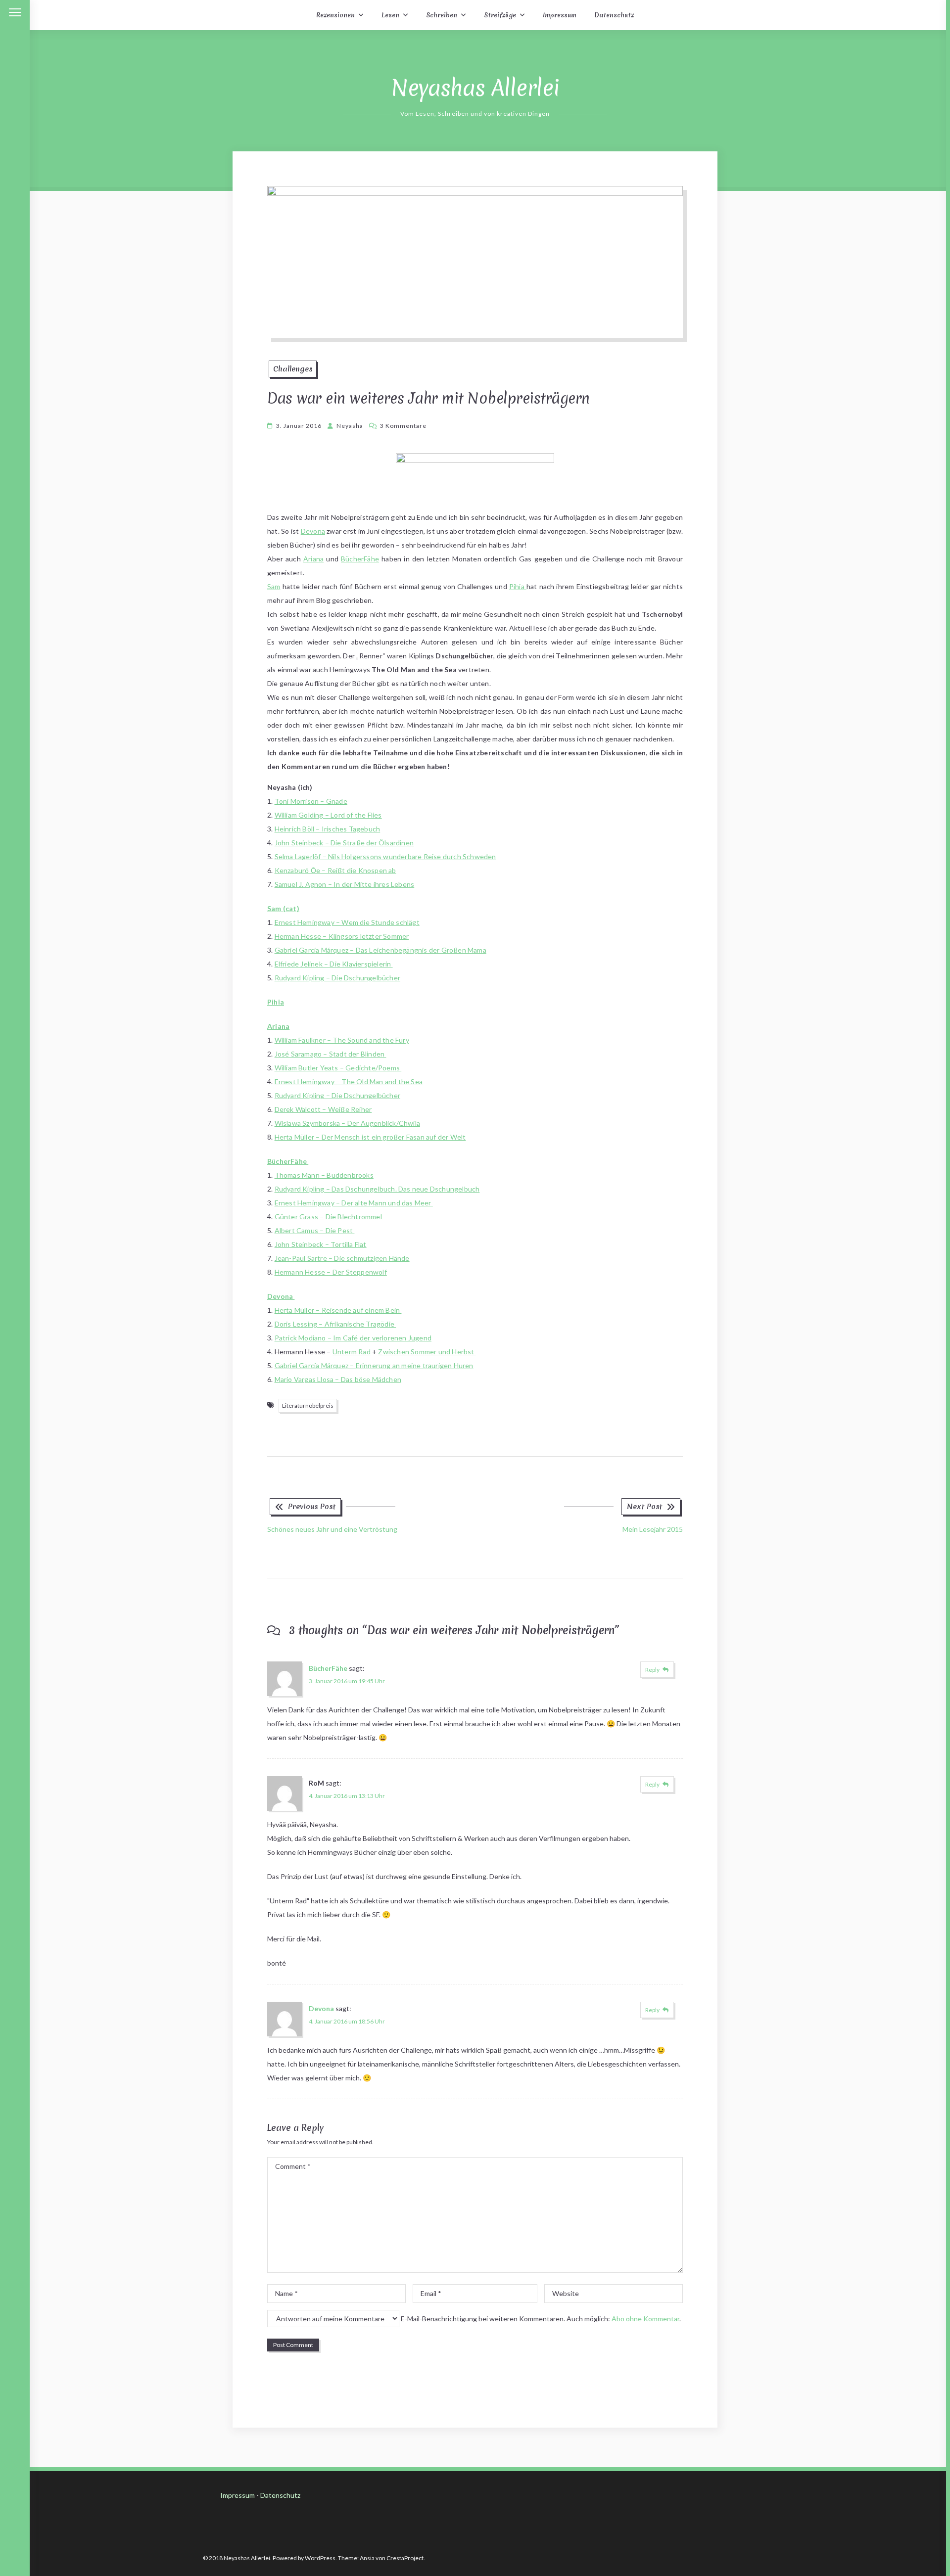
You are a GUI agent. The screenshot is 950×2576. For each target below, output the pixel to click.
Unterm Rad (352, 1352)
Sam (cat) (283, 908)
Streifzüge (500, 15)
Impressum (560, 15)
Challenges (293, 369)
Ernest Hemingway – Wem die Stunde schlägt (347, 922)
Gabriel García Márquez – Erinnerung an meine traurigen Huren (374, 1365)
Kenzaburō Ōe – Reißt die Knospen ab (335, 870)
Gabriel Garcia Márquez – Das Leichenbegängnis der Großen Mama (380, 950)
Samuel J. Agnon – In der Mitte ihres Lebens (345, 884)
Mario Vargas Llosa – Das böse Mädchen (338, 1379)
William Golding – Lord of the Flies (328, 815)
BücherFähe (360, 559)
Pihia (518, 586)
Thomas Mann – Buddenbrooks (324, 1175)
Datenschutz (614, 15)
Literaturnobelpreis (308, 1405)
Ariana (313, 559)
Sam (274, 586)
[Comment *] (475, 2270)
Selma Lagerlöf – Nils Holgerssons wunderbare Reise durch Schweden (385, 856)
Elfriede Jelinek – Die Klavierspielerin (334, 964)
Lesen (390, 15)
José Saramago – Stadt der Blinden (331, 1054)
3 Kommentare (403, 426)
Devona (313, 531)
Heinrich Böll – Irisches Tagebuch (328, 829)
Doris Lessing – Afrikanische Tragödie (335, 1324)
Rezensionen (335, 15)
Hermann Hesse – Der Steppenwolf (331, 1272)
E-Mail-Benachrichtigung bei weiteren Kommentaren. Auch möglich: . (540, 2319)
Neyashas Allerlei (475, 88)
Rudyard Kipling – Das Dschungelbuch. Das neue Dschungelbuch (377, 1189)
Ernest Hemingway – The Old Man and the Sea (349, 1081)
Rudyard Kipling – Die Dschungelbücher (337, 978)
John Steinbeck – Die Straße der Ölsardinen (344, 843)
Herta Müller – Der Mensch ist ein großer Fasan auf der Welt (370, 1137)
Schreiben (442, 15)
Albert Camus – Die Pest (315, 1230)
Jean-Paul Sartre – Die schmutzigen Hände (342, 1258)
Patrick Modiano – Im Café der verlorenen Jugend (353, 1338)
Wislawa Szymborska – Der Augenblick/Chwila (347, 1123)
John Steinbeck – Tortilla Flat (321, 1244)
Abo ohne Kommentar (645, 2319)
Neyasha (350, 426)
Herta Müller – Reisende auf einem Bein (338, 1310)
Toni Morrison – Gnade (311, 801)
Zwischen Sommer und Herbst (427, 1352)
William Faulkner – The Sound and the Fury (342, 1040)
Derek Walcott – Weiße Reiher (323, 1109)
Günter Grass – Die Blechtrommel (329, 1217)
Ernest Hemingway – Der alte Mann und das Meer (354, 1203)
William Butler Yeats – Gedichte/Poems (338, 1068)
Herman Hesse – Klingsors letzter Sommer (342, 936)
